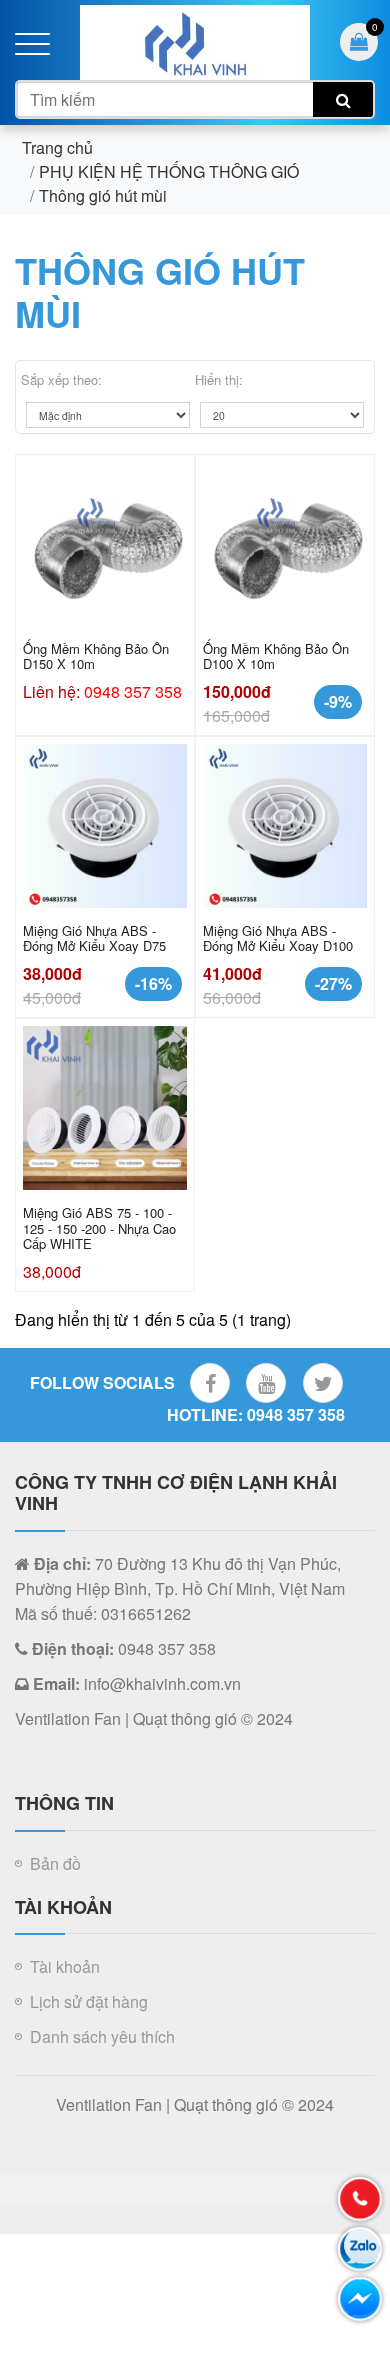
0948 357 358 (133, 691)
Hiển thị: (219, 379)
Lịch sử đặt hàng (89, 2001)
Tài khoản (65, 1966)
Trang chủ (57, 147)
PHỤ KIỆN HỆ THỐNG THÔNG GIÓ (169, 171)
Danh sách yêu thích (102, 2036)
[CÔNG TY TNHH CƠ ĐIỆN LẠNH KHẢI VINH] (195, 40)
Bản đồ (55, 1863)
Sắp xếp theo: (61, 379)
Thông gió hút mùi (103, 195)
